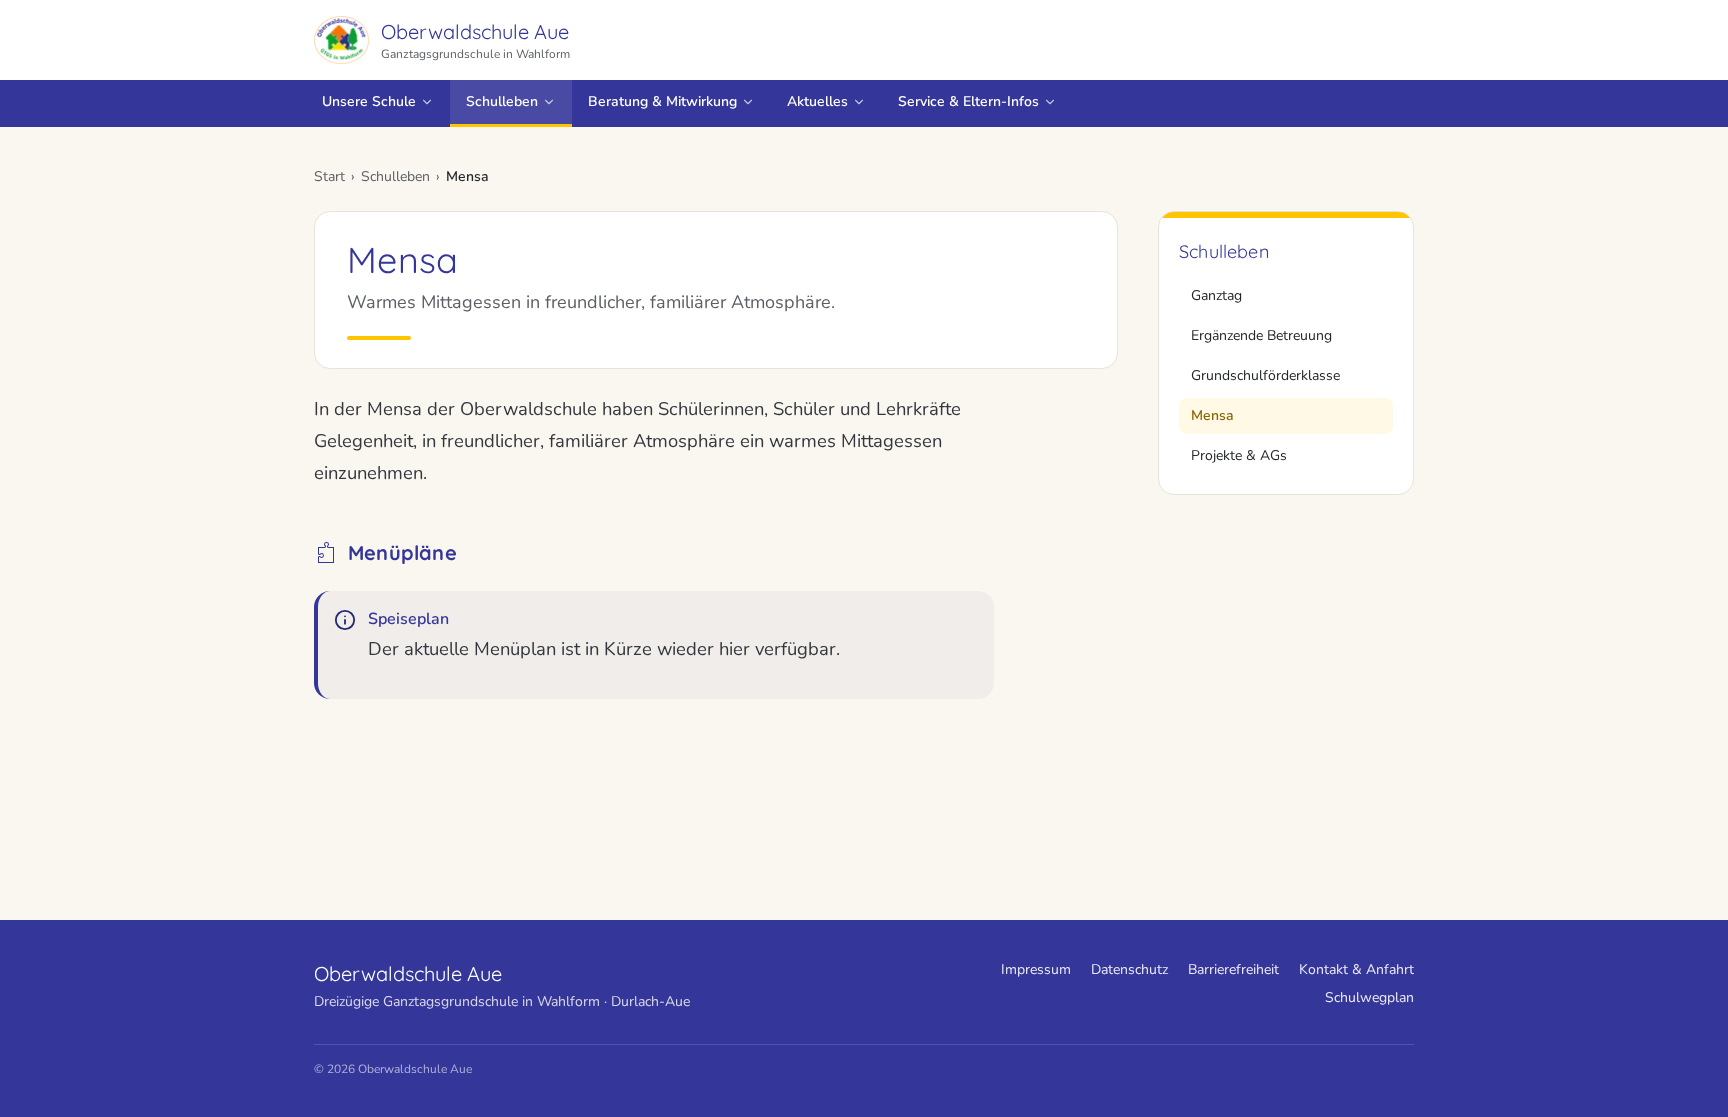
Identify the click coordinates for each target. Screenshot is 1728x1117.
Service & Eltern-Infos (968, 101)
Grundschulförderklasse (1265, 375)
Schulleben (502, 101)
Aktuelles (817, 101)
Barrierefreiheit (1233, 969)
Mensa (1212, 415)
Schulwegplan (1369, 997)
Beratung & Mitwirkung (662, 101)
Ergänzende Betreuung (1261, 335)
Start (329, 176)
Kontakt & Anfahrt (1356, 969)
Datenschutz (1129, 969)
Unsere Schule (369, 101)
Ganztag (1216, 295)
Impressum (1036, 969)
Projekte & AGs (1239, 455)
